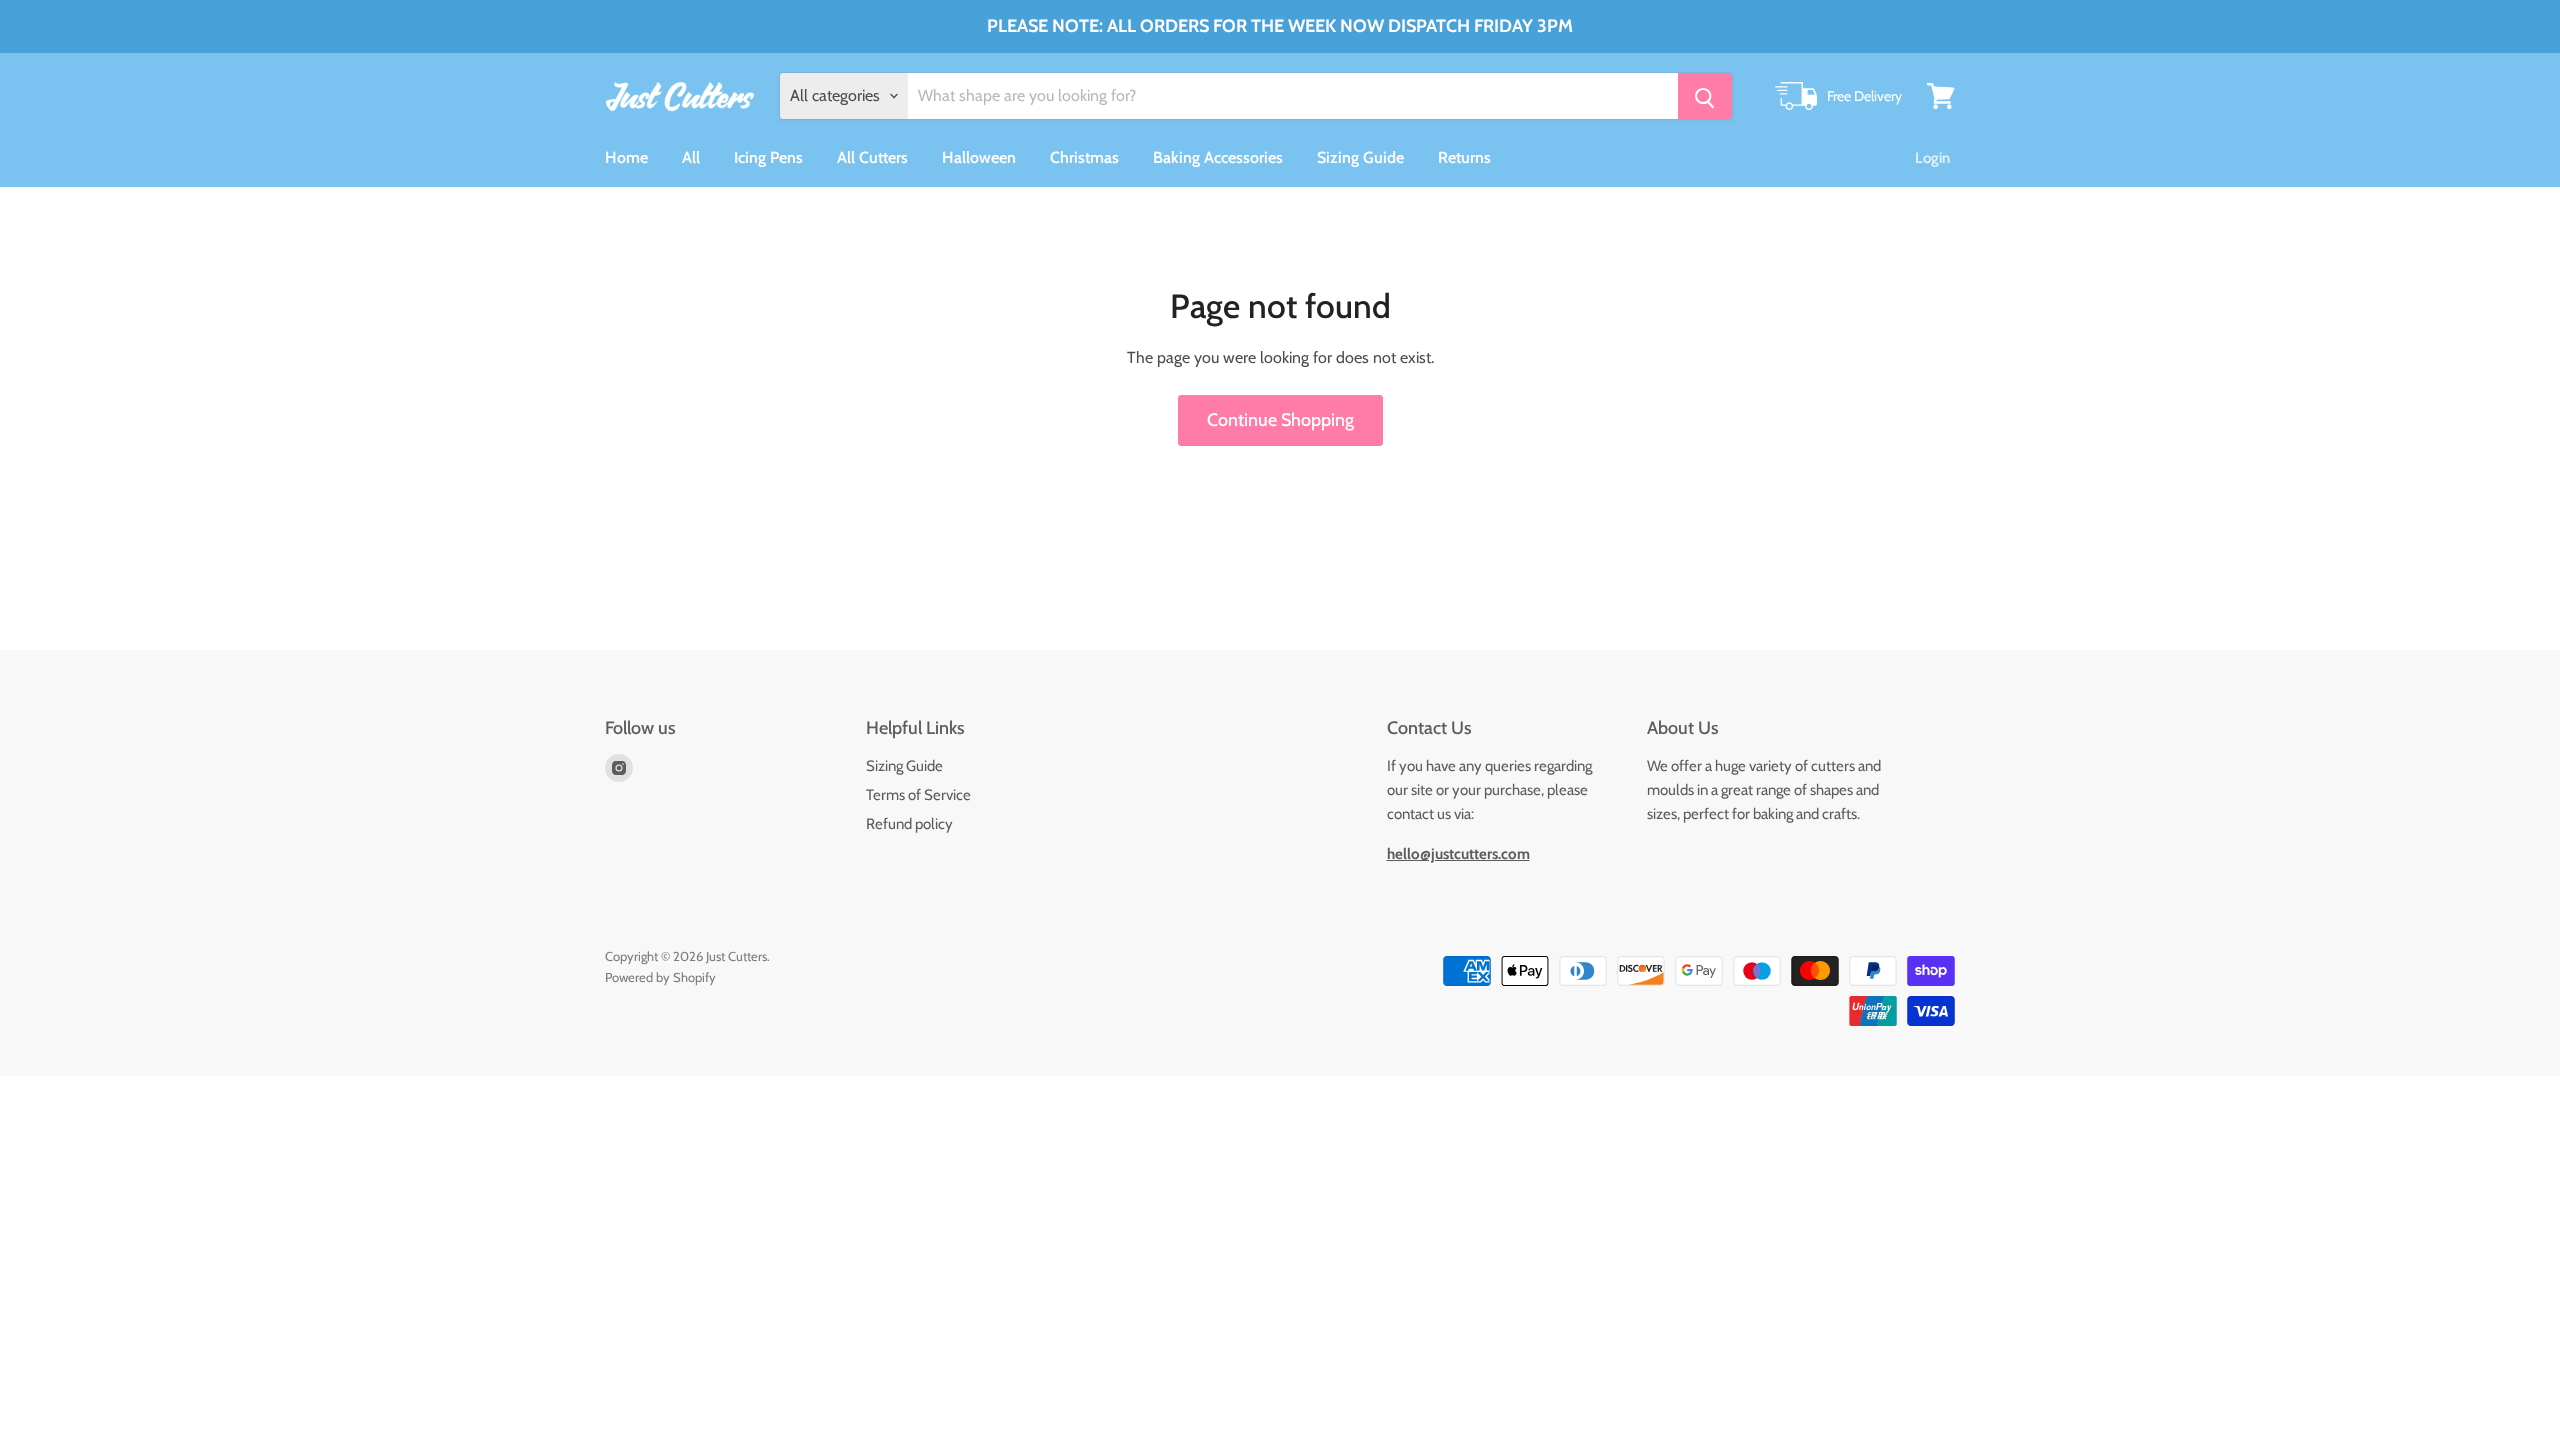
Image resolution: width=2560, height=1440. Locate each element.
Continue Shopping (1280, 420)
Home (626, 157)
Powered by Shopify (660, 977)
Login (1932, 158)
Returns (1464, 157)
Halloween (979, 157)
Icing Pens (768, 157)
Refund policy (909, 824)
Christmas (1084, 157)
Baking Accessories (1218, 157)
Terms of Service (918, 795)
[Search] (1705, 96)
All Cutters (872, 157)
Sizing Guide (1360, 157)
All (691, 157)
